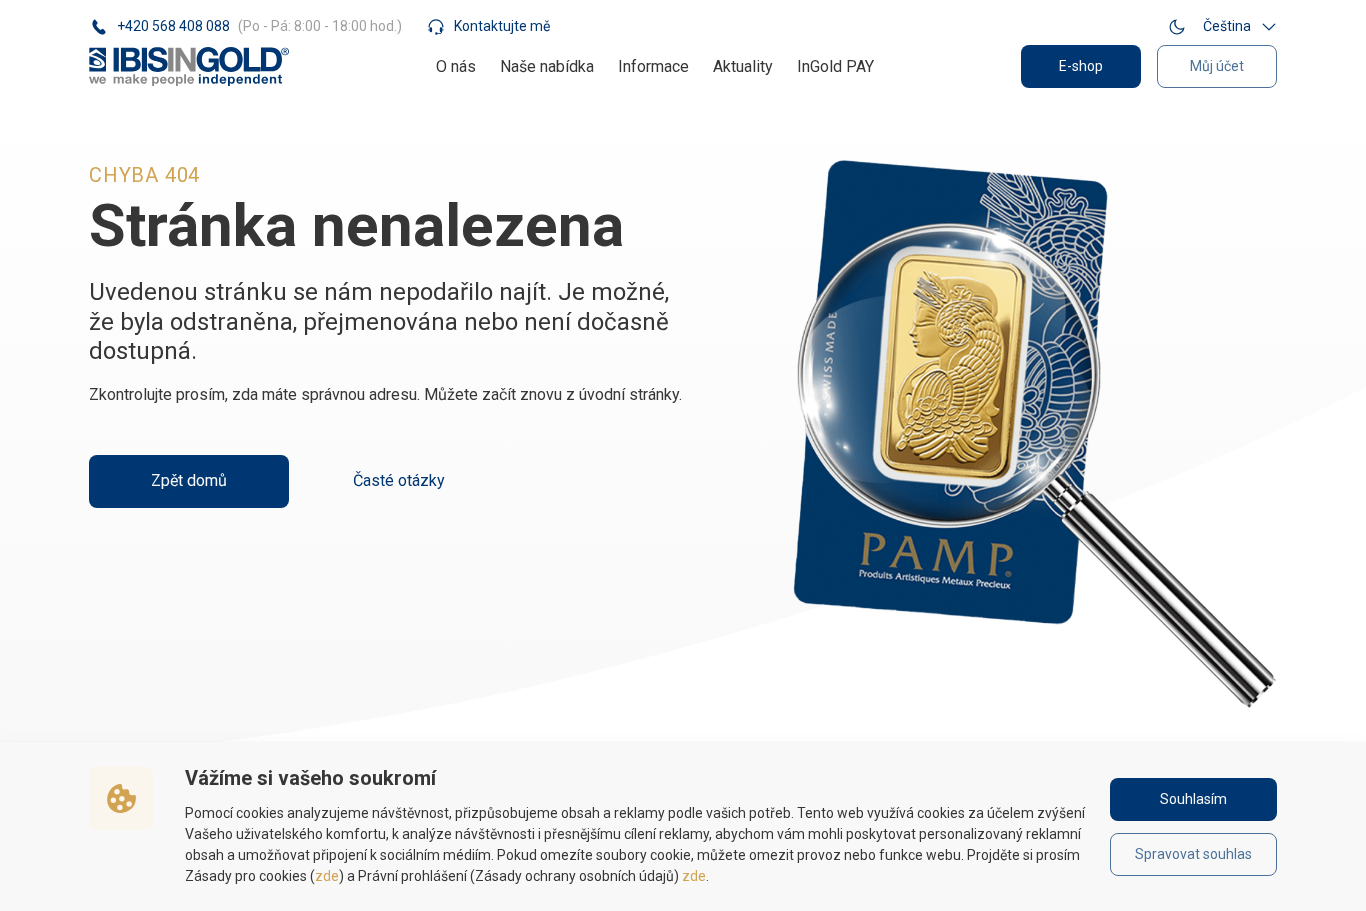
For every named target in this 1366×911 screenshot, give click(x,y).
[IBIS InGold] (189, 66)
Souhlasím (1193, 799)
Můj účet (1217, 66)
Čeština (1227, 26)
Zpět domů (189, 480)
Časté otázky (399, 480)
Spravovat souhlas (1193, 854)
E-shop (1081, 66)
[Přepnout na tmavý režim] (1177, 26)
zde (327, 876)
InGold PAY (835, 66)
